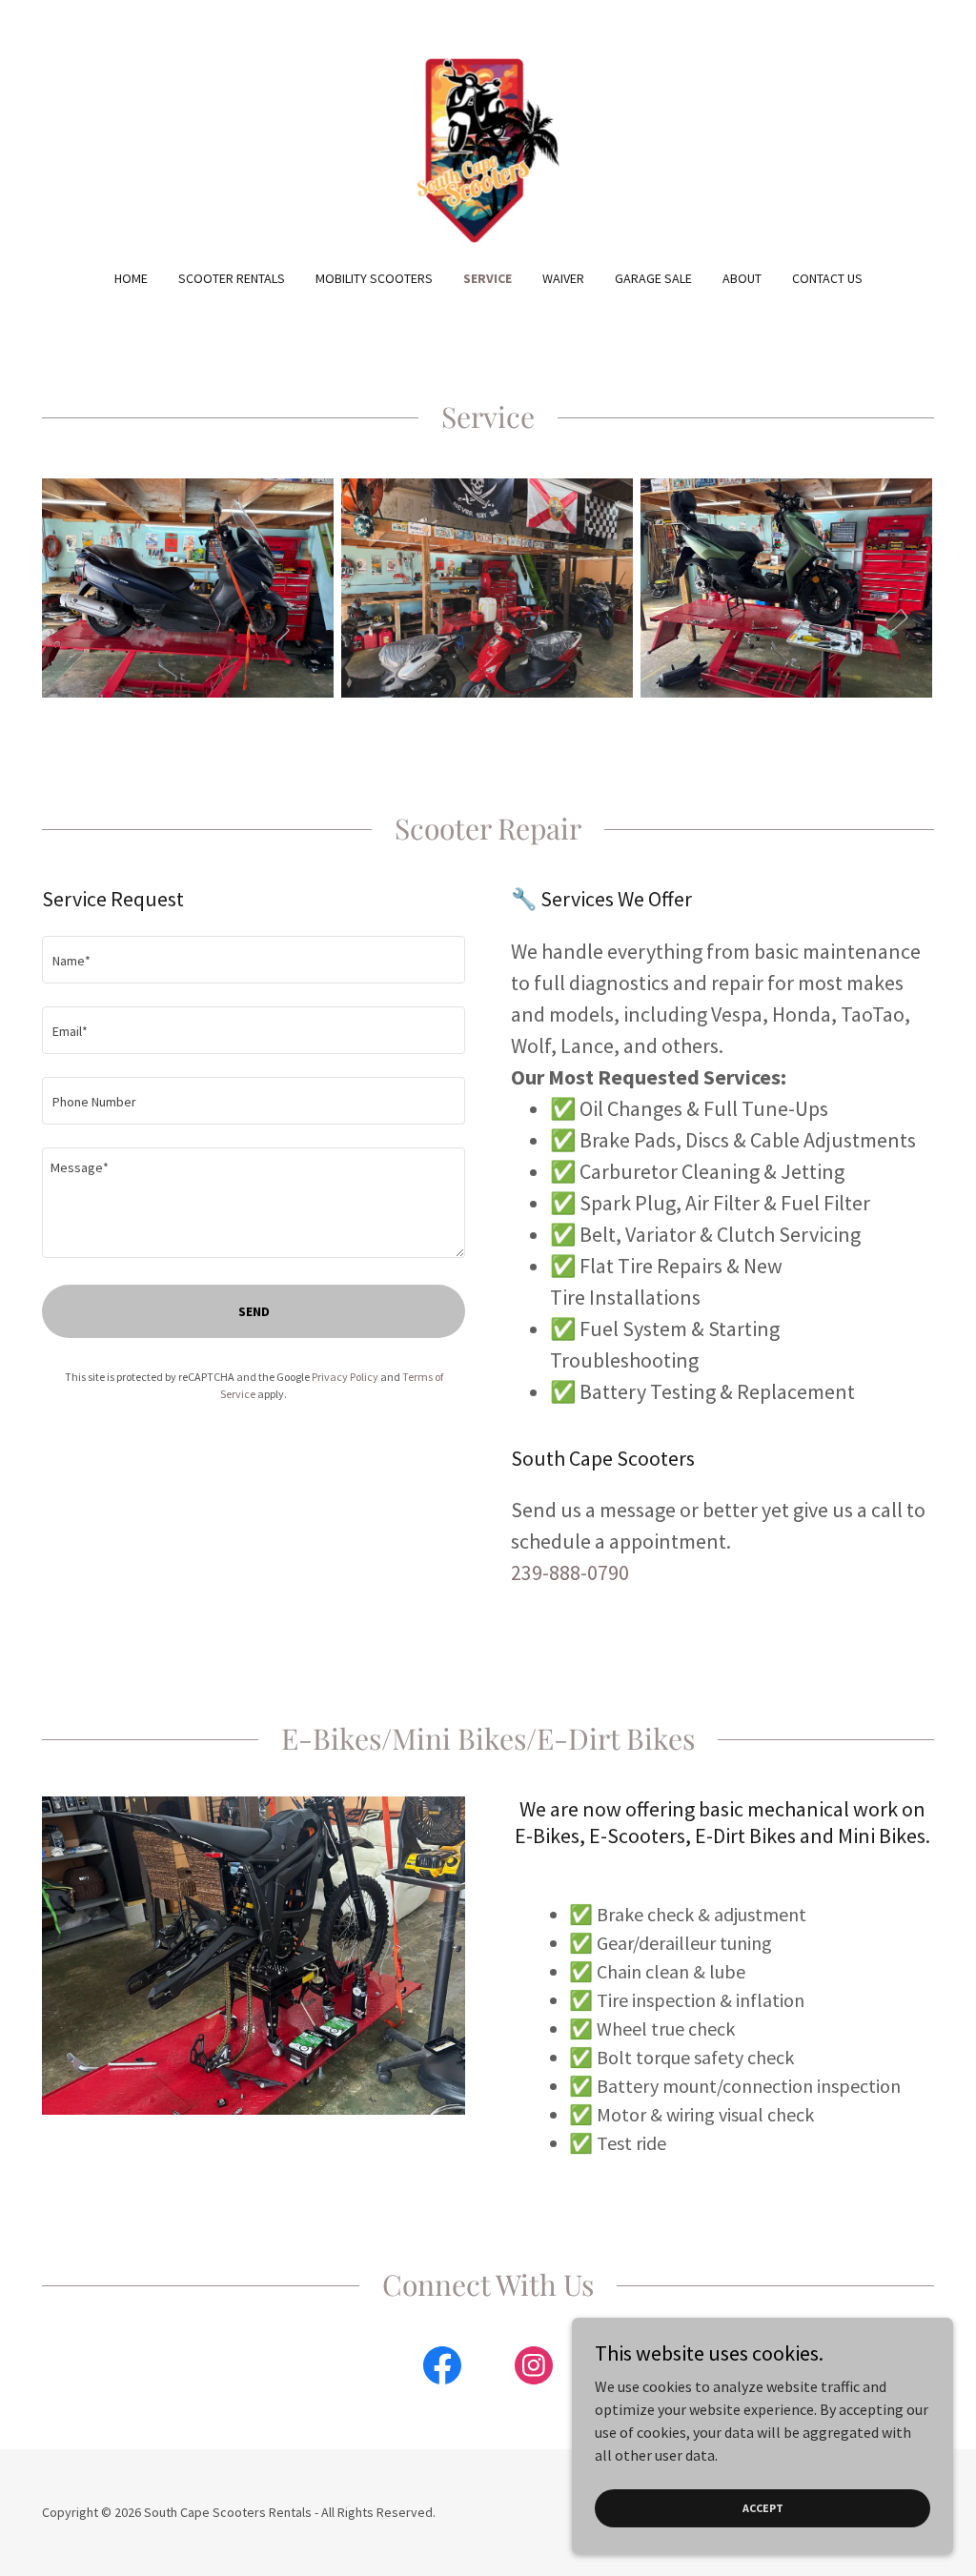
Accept (763, 2508)
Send (254, 1311)
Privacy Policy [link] (345, 1377)
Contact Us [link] (827, 278)
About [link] (742, 278)
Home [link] (131, 278)
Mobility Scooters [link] (374, 278)
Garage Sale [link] (653, 278)
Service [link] (488, 278)
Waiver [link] (563, 278)
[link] (488, 147)
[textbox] (254, 960)
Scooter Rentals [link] (232, 278)
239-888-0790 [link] (570, 1572)
